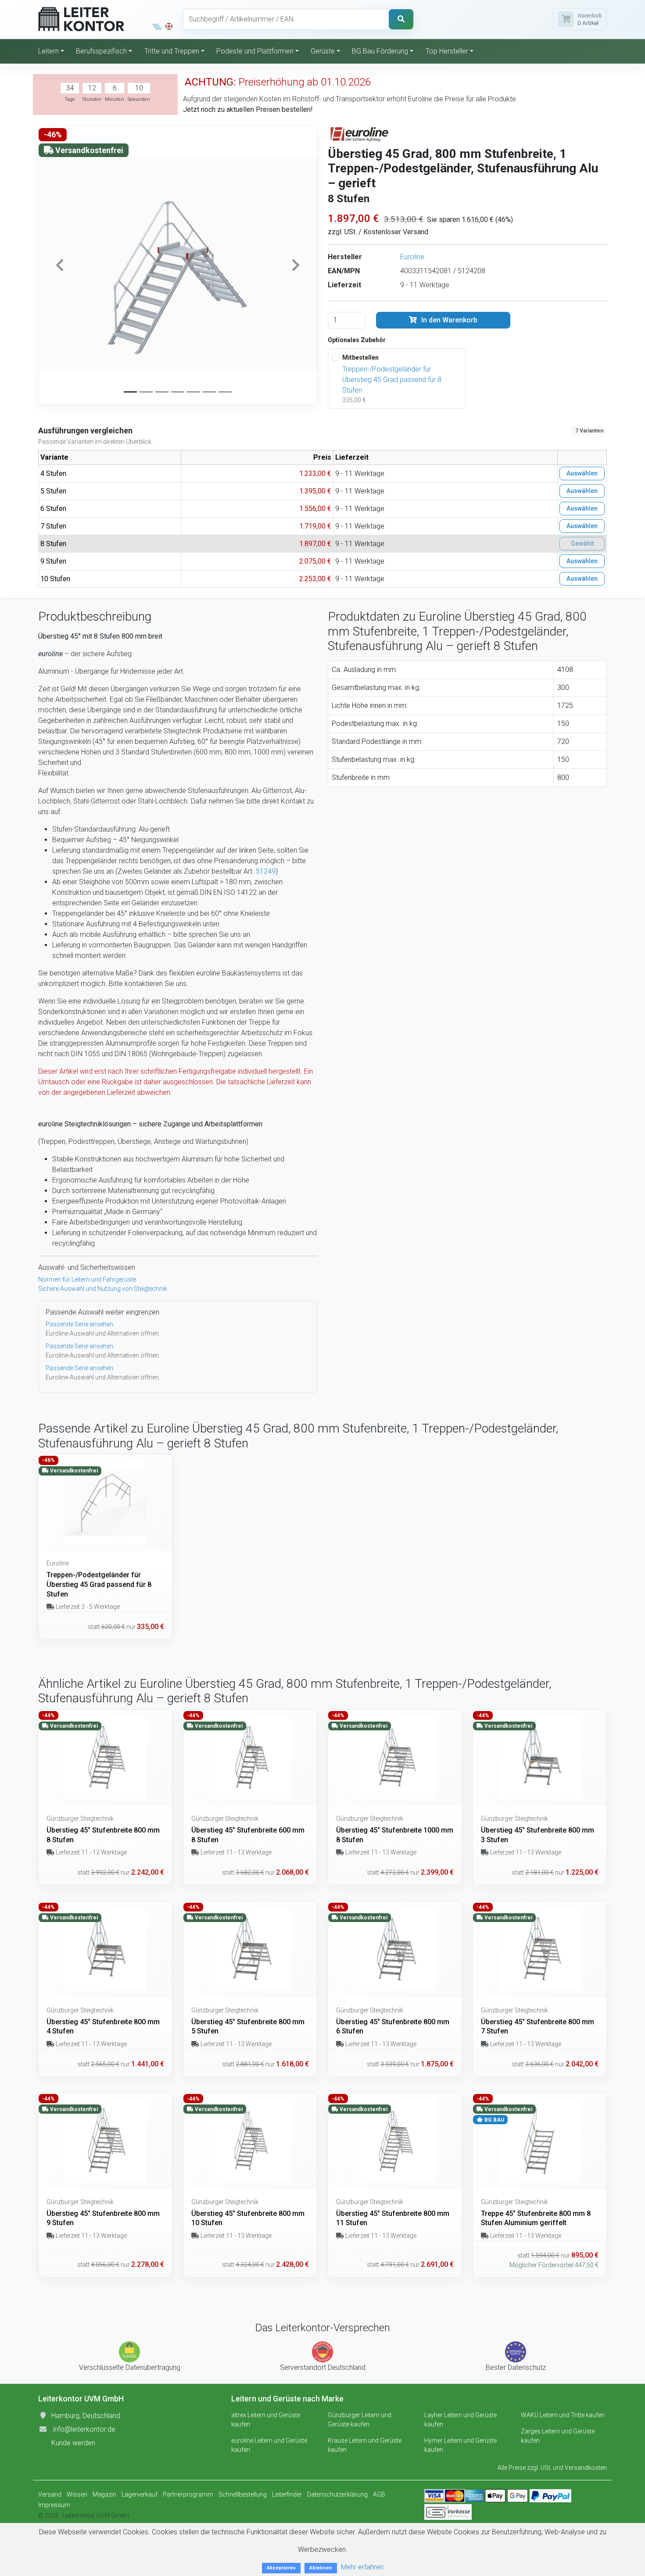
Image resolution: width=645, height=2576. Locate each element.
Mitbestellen (360, 357)
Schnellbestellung (243, 2494)
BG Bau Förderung (380, 51)
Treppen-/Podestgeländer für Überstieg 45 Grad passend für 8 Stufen (392, 380)
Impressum (54, 2505)
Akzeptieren (281, 2568)
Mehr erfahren (362, 2567)
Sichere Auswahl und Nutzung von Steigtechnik (103, 1289)
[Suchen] (401, 19)
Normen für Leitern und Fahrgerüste (87, 1279)
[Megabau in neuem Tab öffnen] (157, 26)
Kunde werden (73, 2443)
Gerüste (323, 51)
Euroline (412, 257)
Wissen (77, 2494)
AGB (379, 2494)
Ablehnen (321, 2568)
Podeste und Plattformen (255, 51)
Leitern (48, 51)
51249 (266, 871)
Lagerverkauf (140, 2494)
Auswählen (582, 473)
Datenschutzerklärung (337, 2494)
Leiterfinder (287, 2494)
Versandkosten (586, 2468)
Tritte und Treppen (172, 51)
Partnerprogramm (188, 2494)
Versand (50, 2494)
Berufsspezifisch (101, 51)
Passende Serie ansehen (79, 1324)
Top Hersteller (447, 51)
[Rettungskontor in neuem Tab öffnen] (169, 26)
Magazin (104, 2494)
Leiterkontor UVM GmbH (96, 2515)
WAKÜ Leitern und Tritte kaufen (563, 2415)
